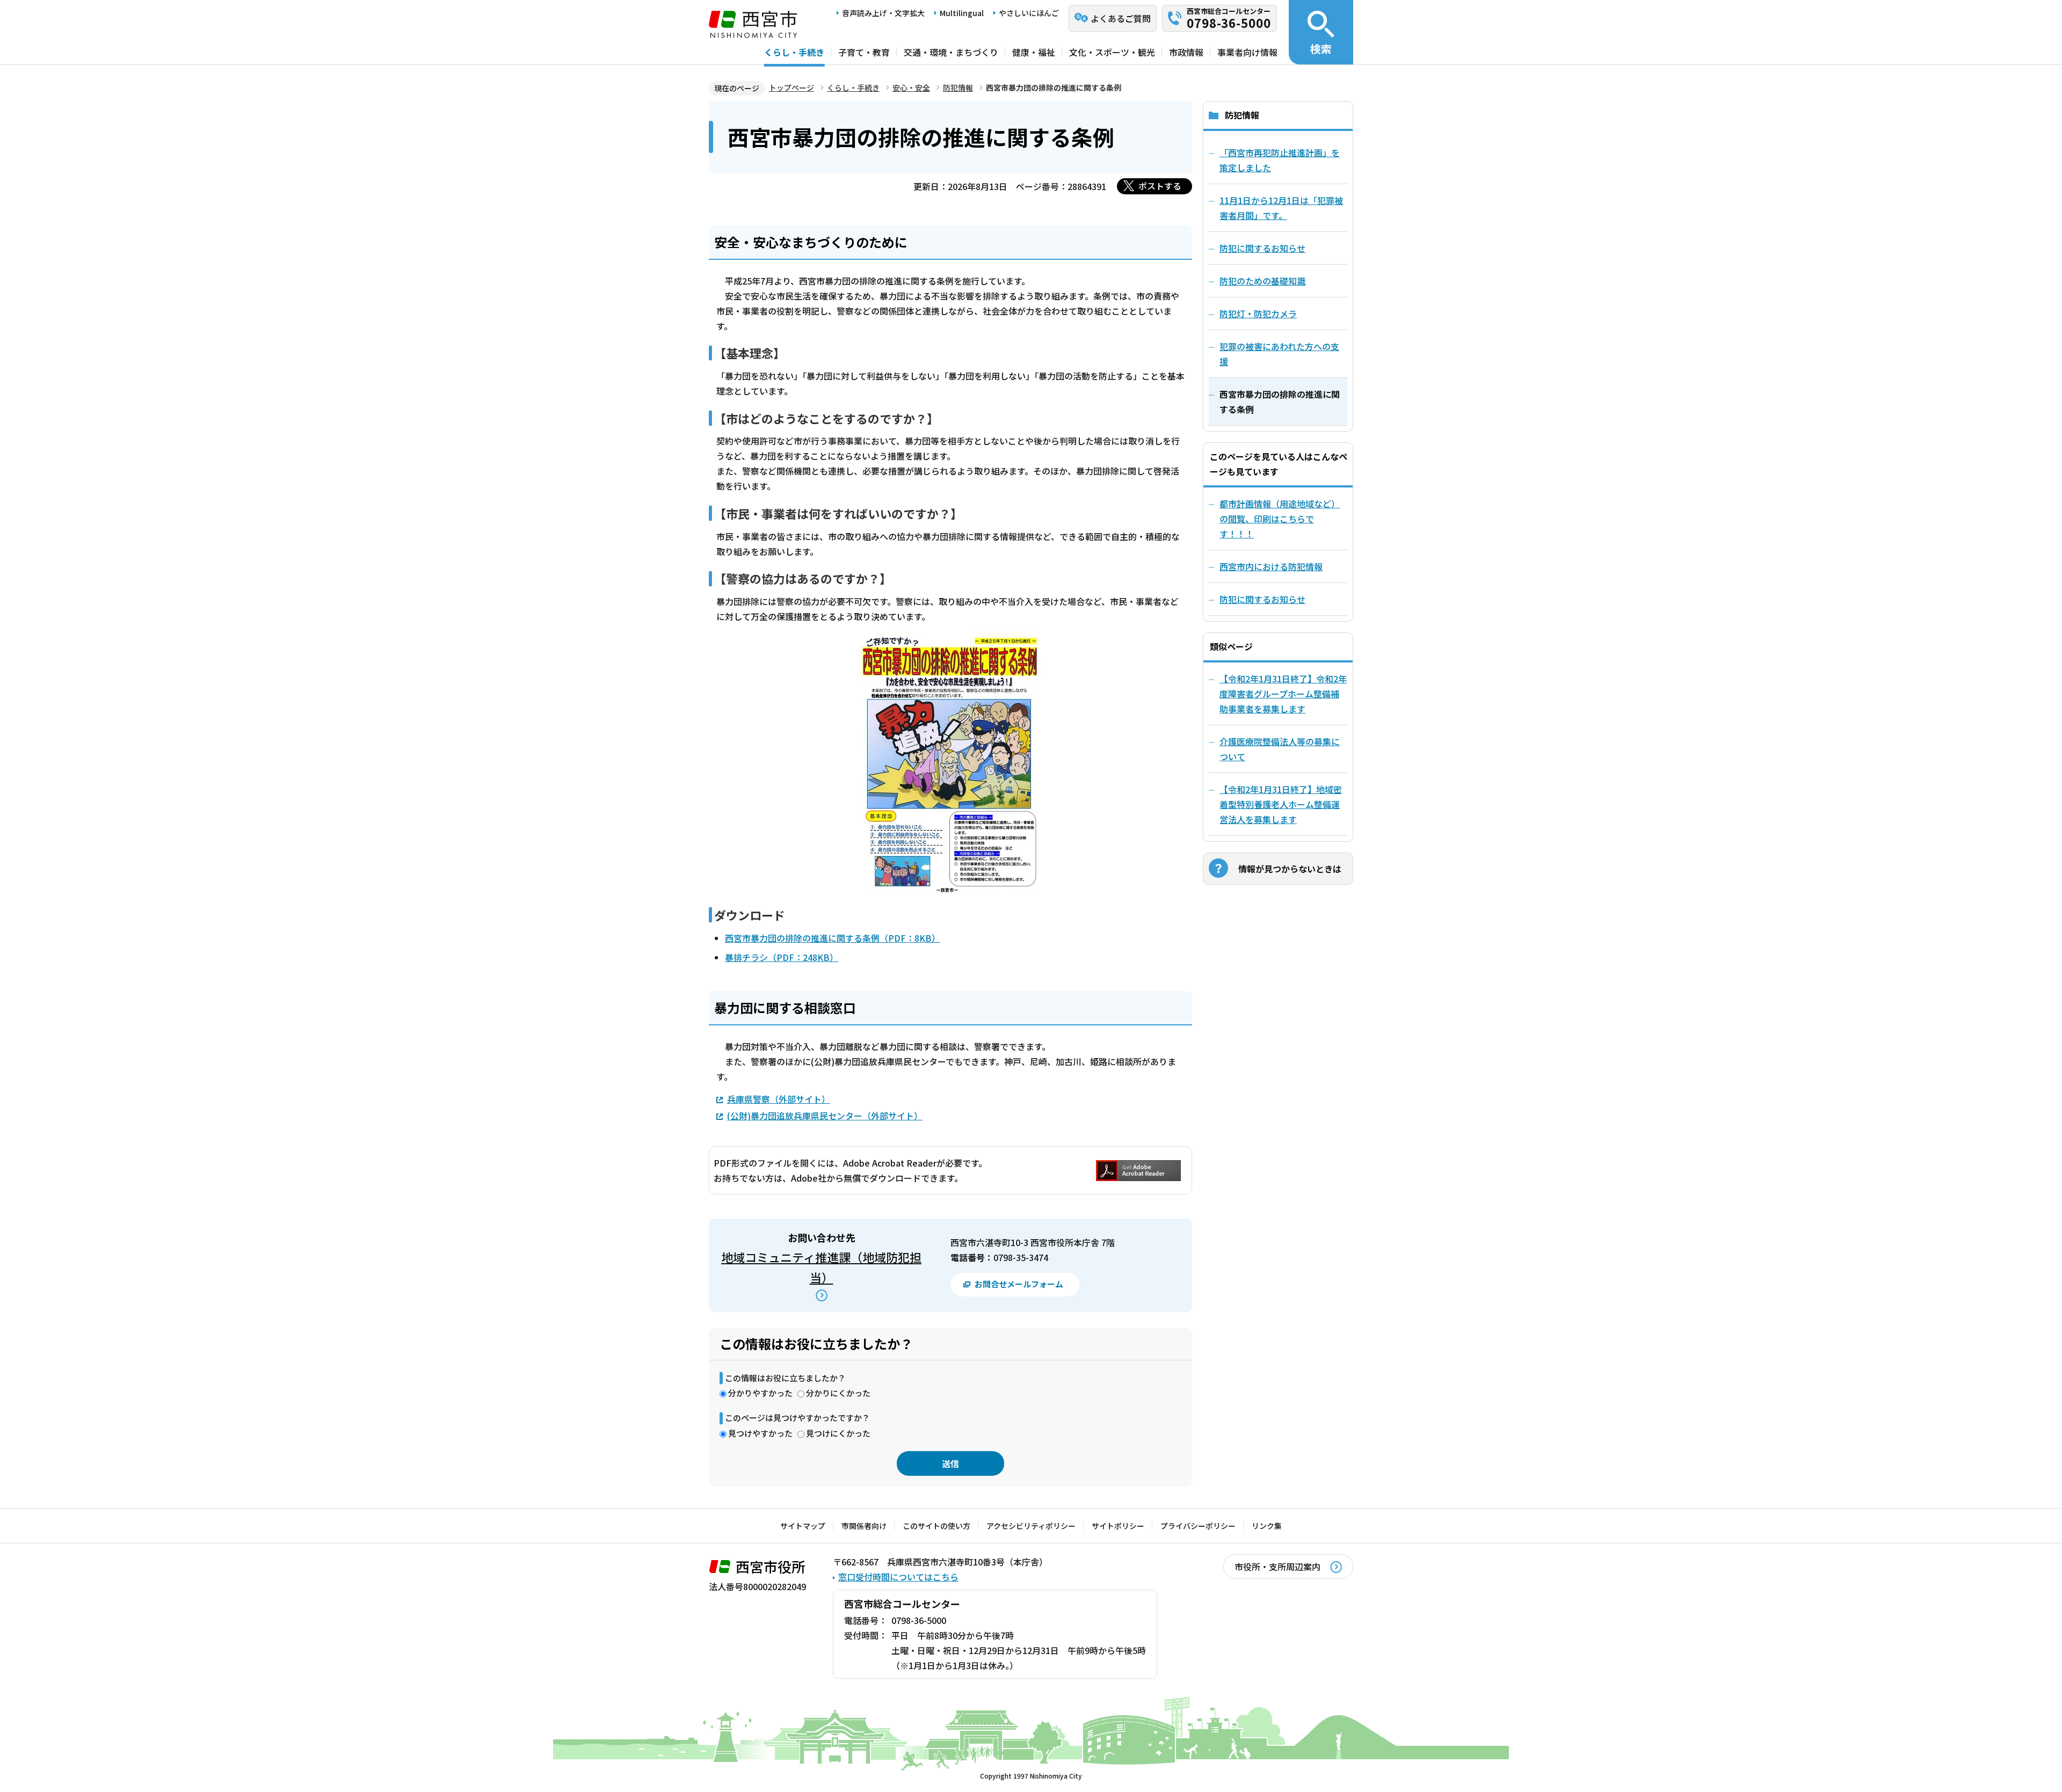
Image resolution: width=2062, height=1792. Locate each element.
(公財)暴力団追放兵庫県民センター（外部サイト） (825, 1116)
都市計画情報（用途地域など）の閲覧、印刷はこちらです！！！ (1280, 519)
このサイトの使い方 (936, 1526)
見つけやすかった (760, 1433)
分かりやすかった (760, 1393)
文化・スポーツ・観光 (1112, 52)
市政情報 (1186, 52)
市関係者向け (864, 1526)
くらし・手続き (794, 52)
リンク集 (1267, 1526)
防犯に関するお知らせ (1262, 599)
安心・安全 (911, 88)
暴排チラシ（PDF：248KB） (782, 957)
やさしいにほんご (1029, 13)
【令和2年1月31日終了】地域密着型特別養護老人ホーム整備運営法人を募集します (1281, 804)
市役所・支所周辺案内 (1277, 1567)
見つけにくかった (838, 1433)
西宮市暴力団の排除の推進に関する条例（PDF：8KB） (833, 938)
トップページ (792, 88)
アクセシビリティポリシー (1031, 1526)
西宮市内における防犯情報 (1271, 566)
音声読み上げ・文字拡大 (883, 13)
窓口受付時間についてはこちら (898, 1577)
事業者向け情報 (1247, 52)
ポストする (1160, 186)
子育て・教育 (864, 52)
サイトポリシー (1118, 1526)
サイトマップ (803, 1526)
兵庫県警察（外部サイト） (779, 1099)
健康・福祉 (1034, 52)
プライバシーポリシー (1198, 1526)
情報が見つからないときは (1290, 869)
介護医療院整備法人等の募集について (1280, 749)
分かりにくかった (838, 1393)
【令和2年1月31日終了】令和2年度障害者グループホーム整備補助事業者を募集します (1283, 694)
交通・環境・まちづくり (951, 52)
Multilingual (962, 13)
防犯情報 (958, 88)
